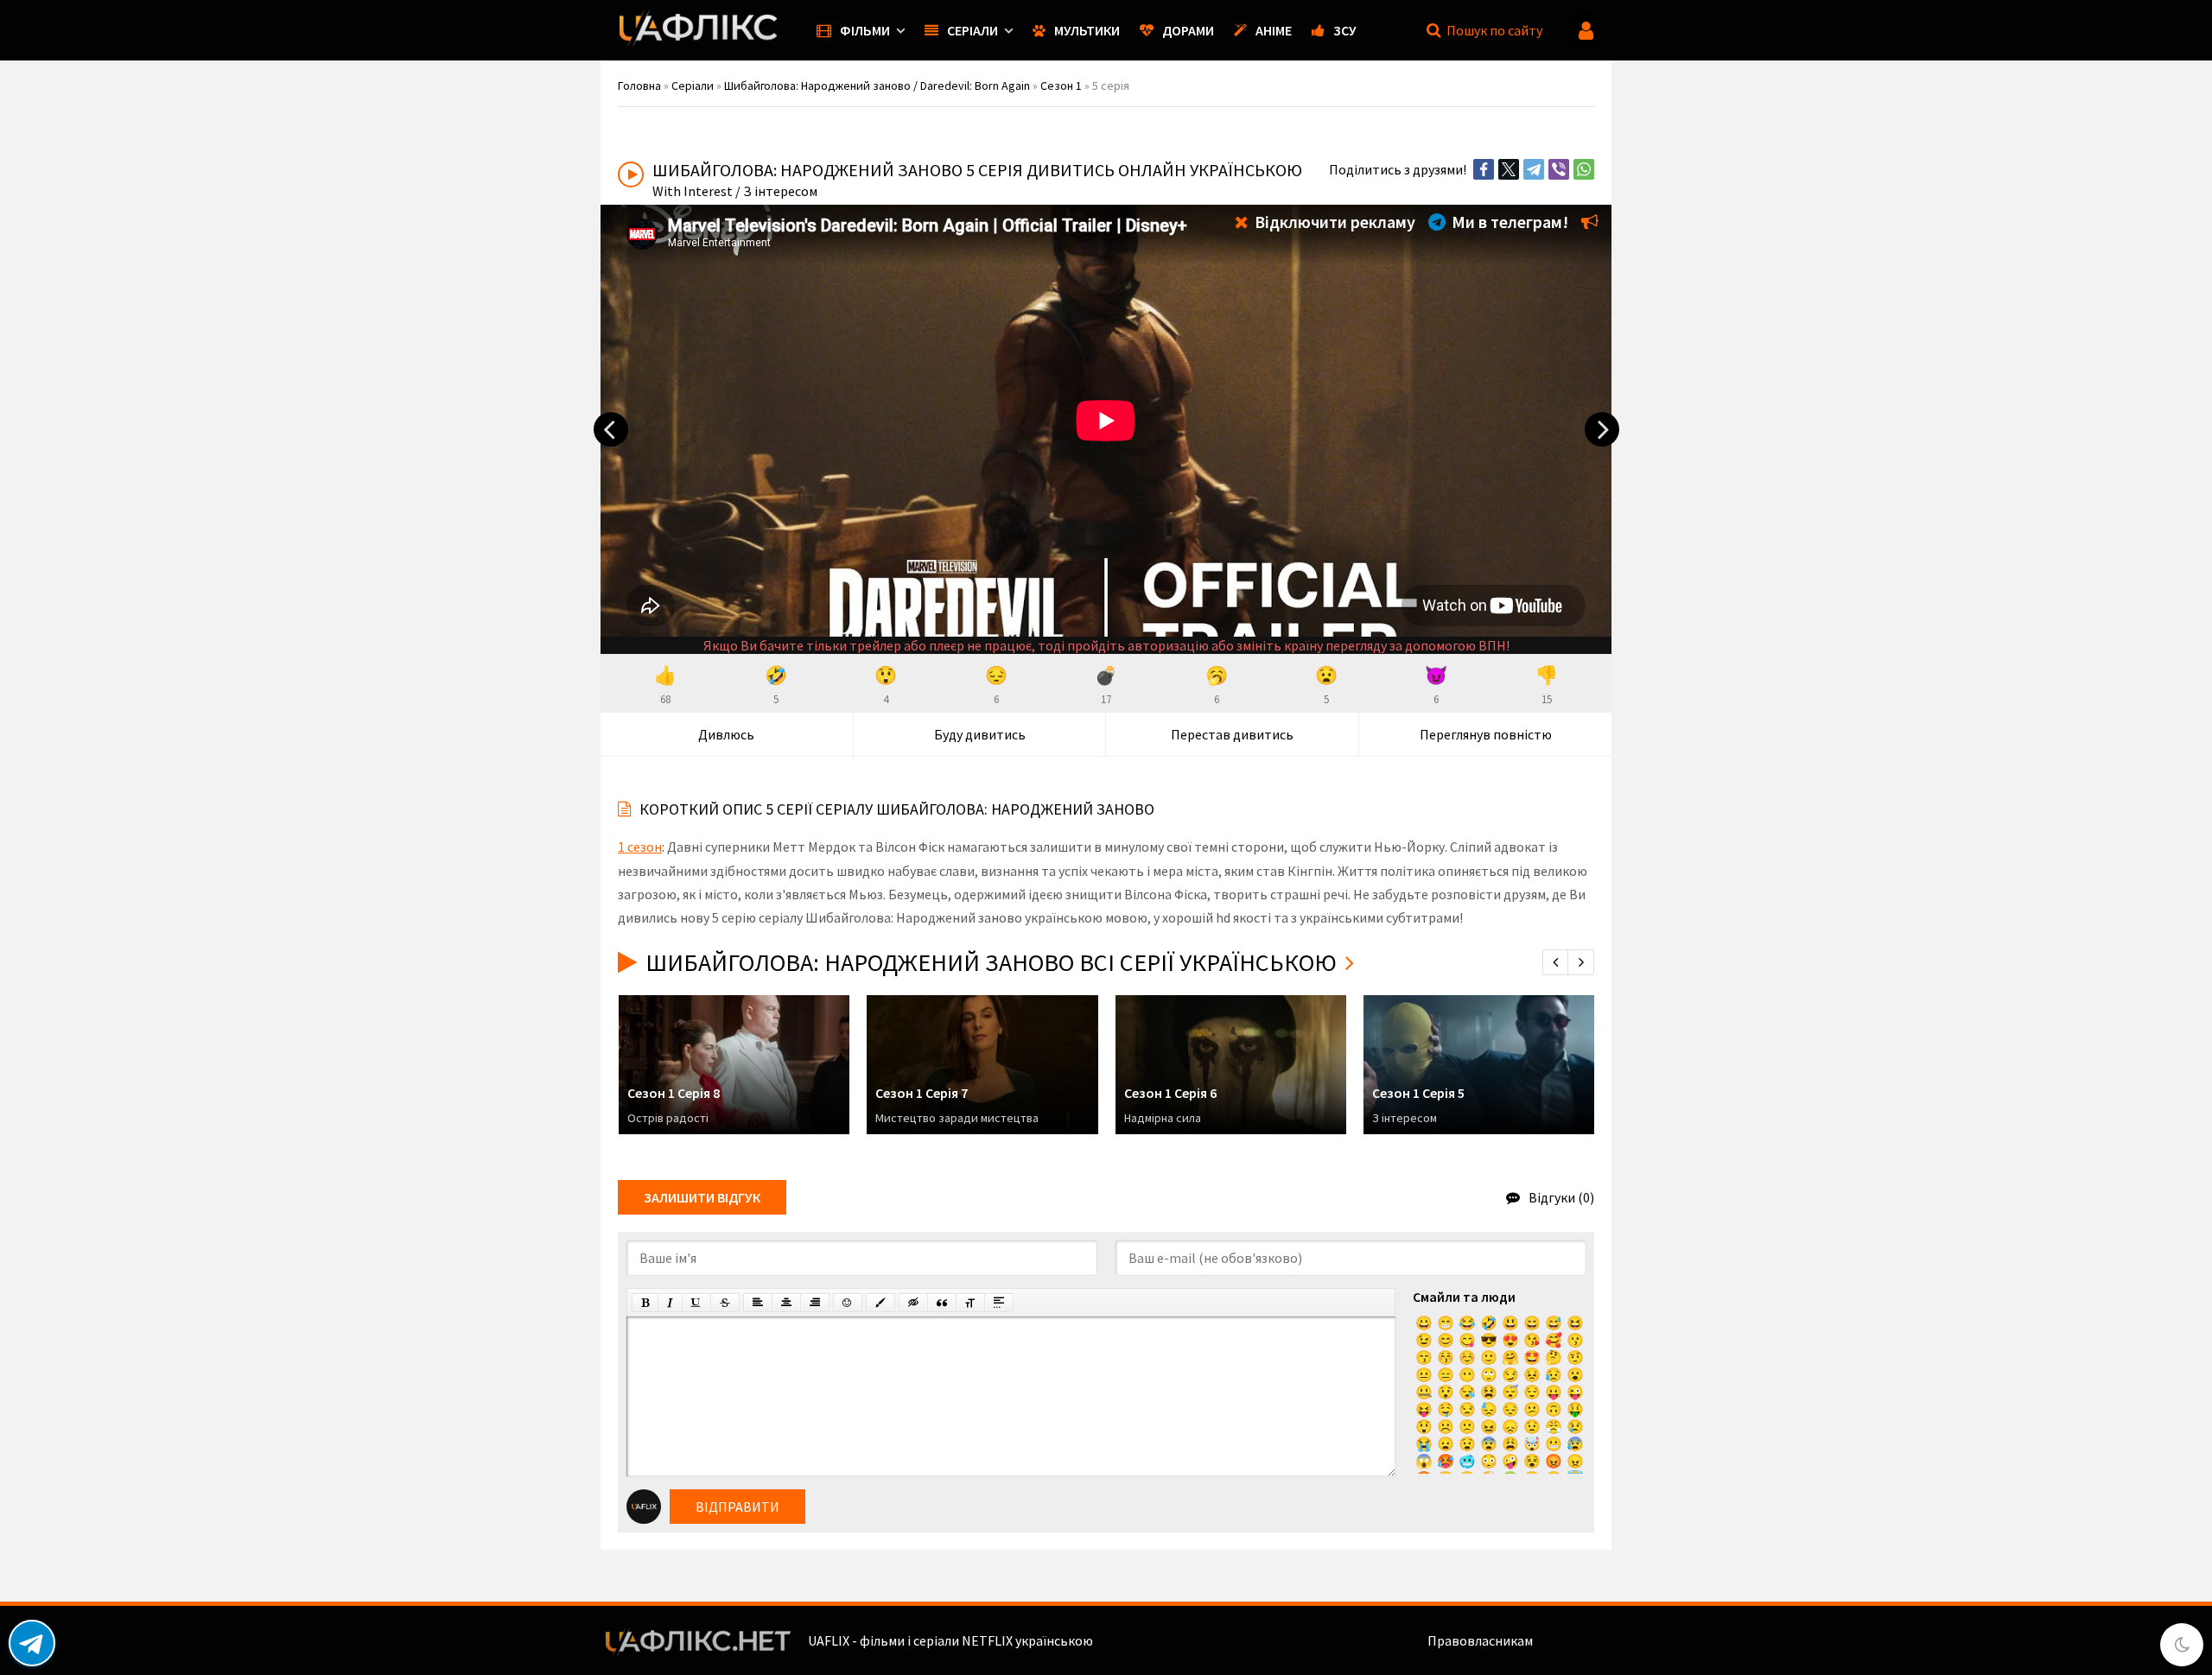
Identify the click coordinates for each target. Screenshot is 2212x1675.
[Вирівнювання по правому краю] (815, 1303)
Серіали (973, 30)
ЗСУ (1345, 30)
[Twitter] (1509, 169)
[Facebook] (1484, 169)
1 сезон (640, 847)
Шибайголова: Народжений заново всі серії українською (991, 962)
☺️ (1467, 1357)
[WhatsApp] (1584, 169)
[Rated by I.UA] (1573, 1640)
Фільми (865, 30)
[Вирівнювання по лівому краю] (758, 1303)
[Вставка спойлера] (999, 1303)
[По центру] (786, 1303)
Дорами (1188, 30)
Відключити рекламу (1333, 222)
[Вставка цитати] (942, 1303)
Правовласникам (1480, 1640)
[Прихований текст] (913, 1303)
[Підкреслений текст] (696, 1303)
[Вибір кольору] (880, 1303)
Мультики (1087, 30)
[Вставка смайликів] (848, 1303)
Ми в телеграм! (1508, 222)
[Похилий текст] (670, 1303)
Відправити (737, 1507)
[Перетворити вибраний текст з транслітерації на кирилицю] (970, 1303)
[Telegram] (1534, 169)
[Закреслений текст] (725, 1303)
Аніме (1274, 30)
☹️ (1446, 1426)
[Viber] (1559, 169)
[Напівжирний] (645, 1303)
